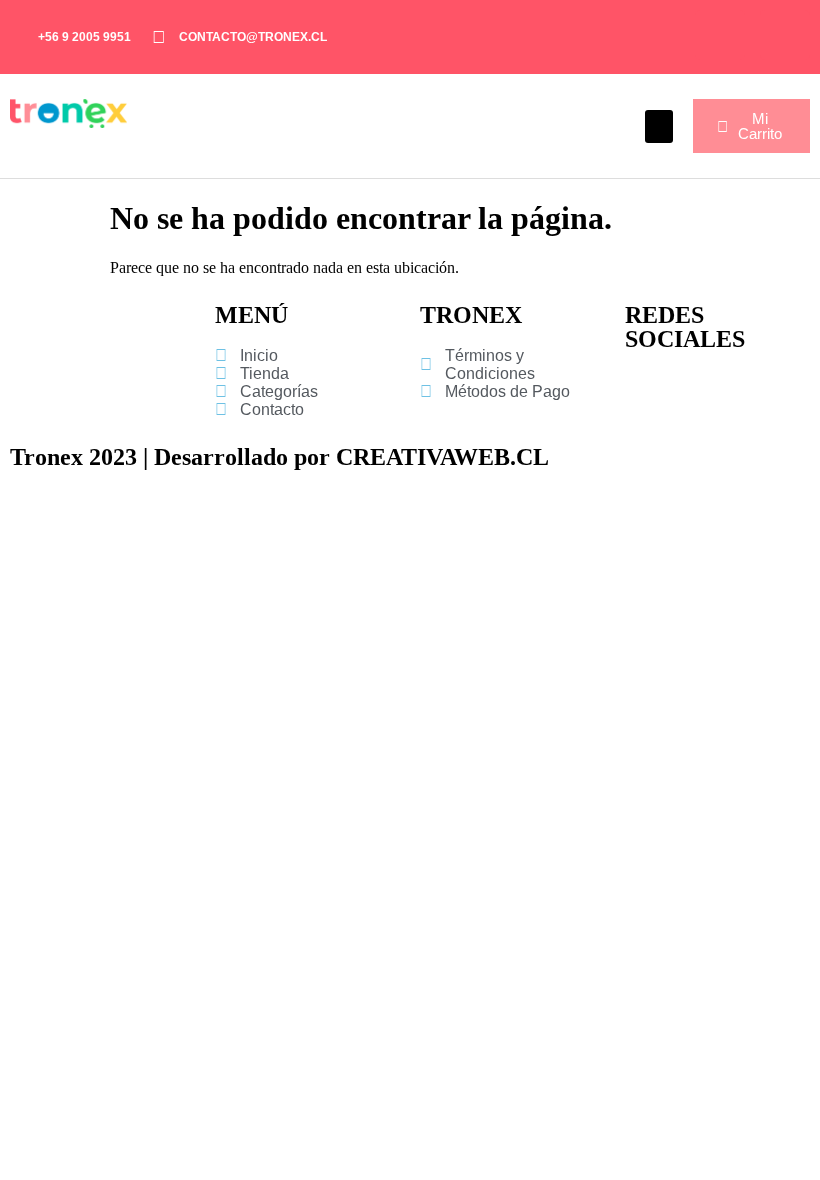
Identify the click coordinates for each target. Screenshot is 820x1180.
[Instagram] (720, 35)
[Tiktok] (785, 35)
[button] (659, 126)
